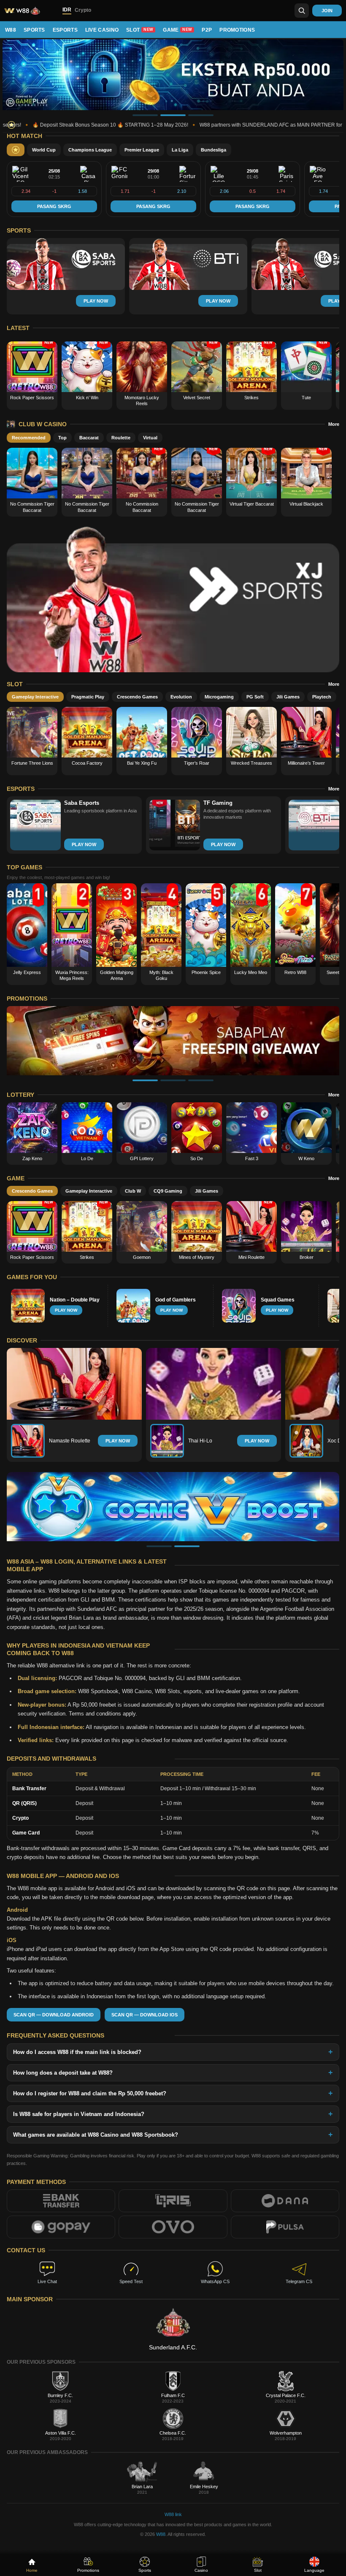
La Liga (180, 150)
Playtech (322, 697)
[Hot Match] (16, 150)
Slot (140, 30)
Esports (65, 30)
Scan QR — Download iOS (145, 2014)
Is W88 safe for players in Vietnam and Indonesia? (79, 2114)
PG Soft (255, 697)
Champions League (90, 150)
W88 (11, 30)
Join (327, 11)
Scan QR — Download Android (54, 2014)
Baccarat (89, 438)
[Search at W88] (302, 11)
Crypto (83, 10)
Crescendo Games (137, 697)
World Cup (44, 150)
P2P (207, 30)
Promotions (237, 30)
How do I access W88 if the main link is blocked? (77, 2052)
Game (177, 30)
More (334, 424)
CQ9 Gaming (168, 1191)
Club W (133, 1191)
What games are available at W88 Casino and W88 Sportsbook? (96, 2134)
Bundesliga (214, 150)
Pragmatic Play (88, 697)
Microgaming (219, 697)
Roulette (121, 438)
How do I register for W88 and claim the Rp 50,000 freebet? (90, 2093)
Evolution (181, 697)
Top (62, 438)
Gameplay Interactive (35, 697)
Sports (34, 30)
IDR (67, 10)
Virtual (150, 438)
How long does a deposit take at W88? (63, 2072)
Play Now (118, 1441)
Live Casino (102, 30)
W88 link (173, 2514)
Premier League (142, 150)
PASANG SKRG (54, 206)
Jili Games (288, 697)
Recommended (29, 438)
